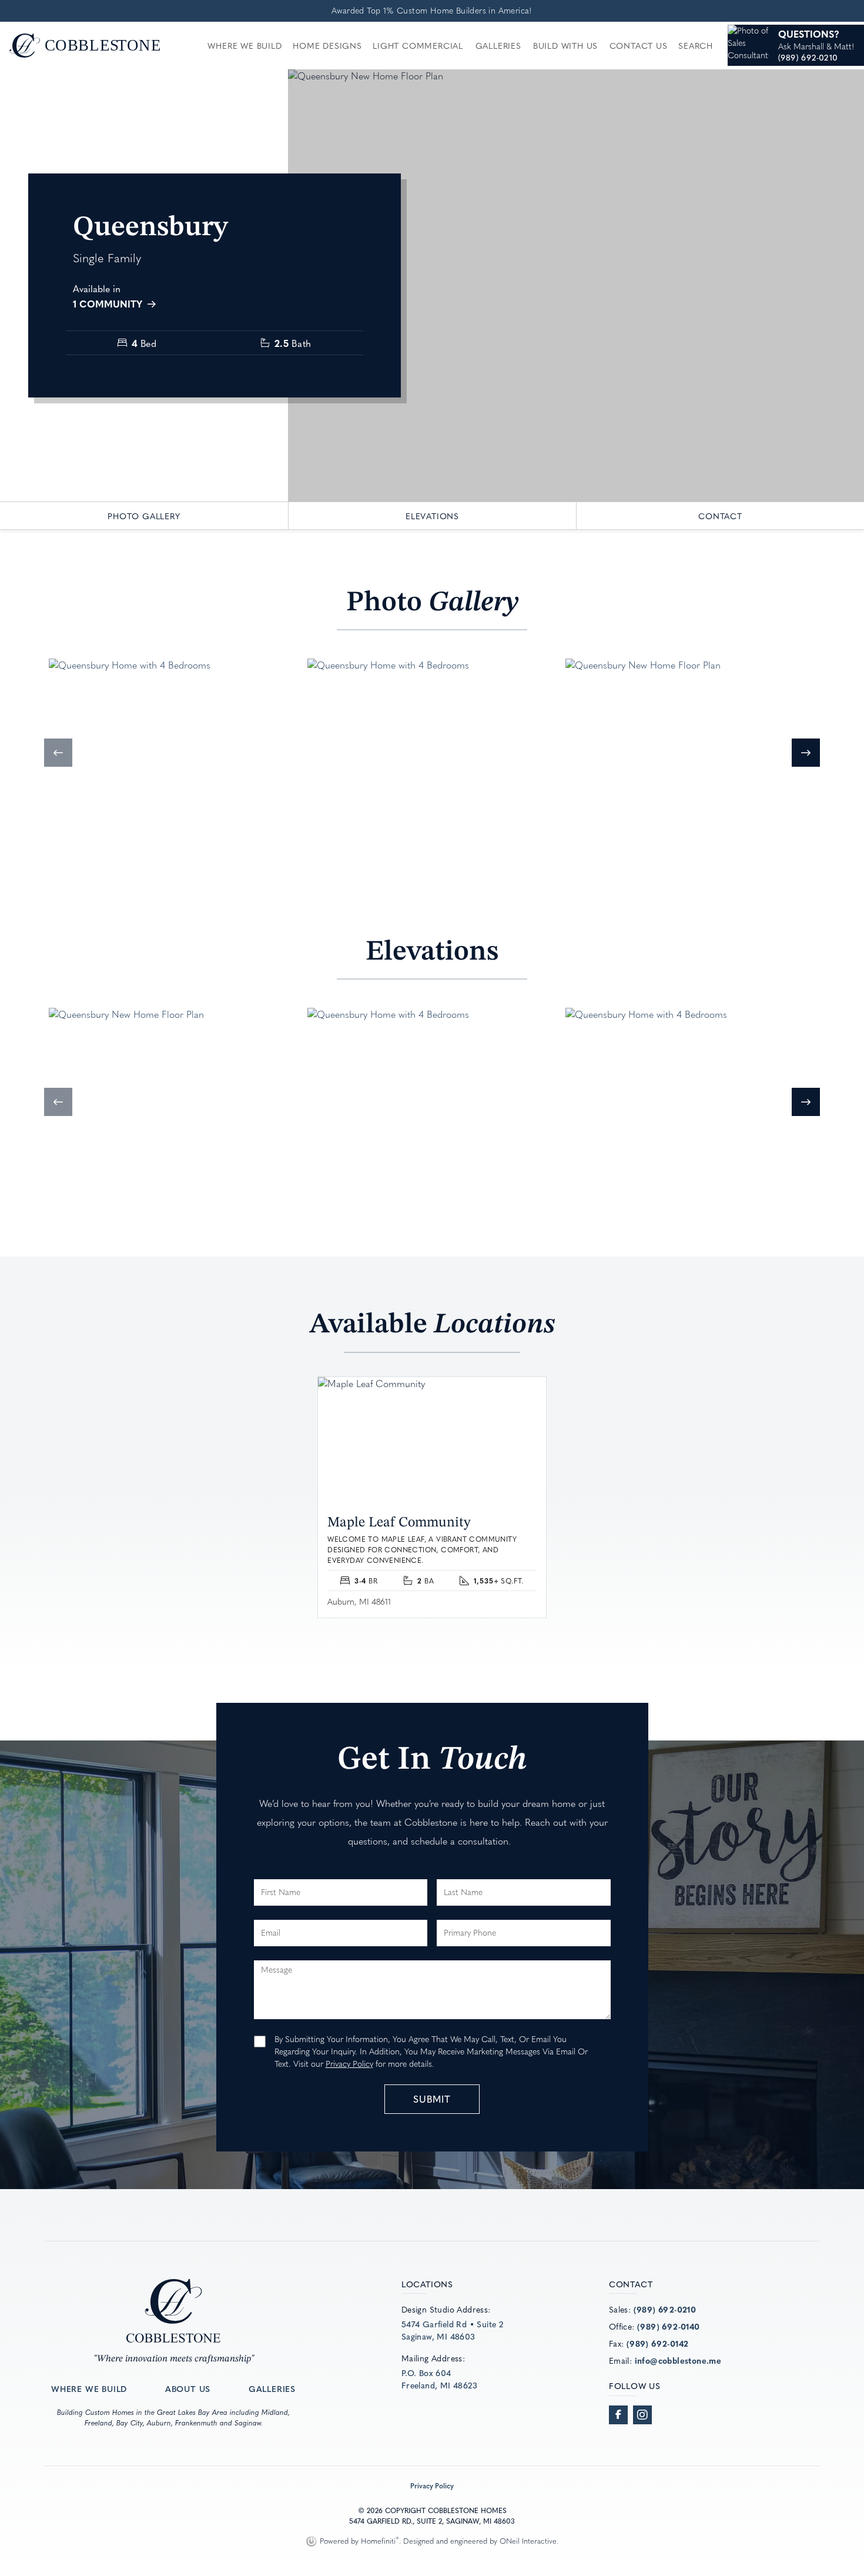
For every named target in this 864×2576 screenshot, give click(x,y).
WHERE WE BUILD (89, 2388)
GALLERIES (272, 2388)
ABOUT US (188, 2388)
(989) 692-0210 (665, 2309)
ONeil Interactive (528, 2541)
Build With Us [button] (565, 45)
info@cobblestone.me (678, 2360)
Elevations (432, 516)
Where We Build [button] (245, 45)
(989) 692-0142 (658, 2343)
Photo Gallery (144, 516)
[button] (58, 753)
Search (696, 45)
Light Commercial (418, 45)
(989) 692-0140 (669, 2326)
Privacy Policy (349, 2064)
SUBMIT (432, 2099)
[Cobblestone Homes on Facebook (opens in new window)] (618, 2415)
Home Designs (327, 45)
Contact (720, 516)
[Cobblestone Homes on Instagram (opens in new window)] (642, 2415)
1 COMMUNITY (109, 303)
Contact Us (639, 45)
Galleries (498, 45)
